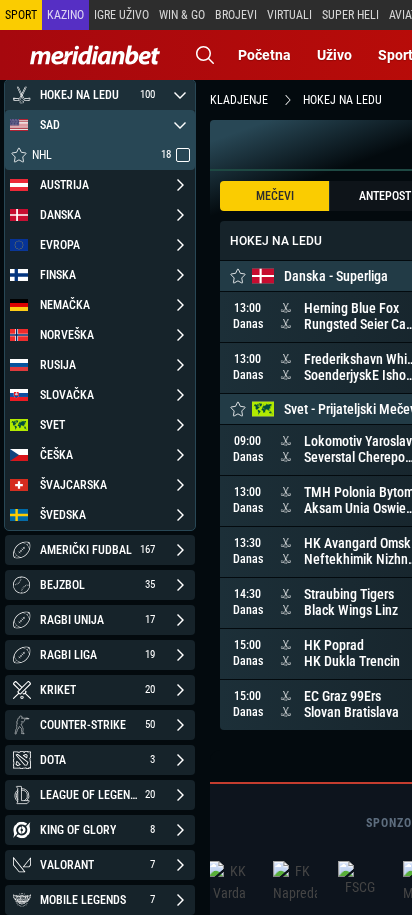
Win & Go (182, 15)
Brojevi (236, 15)
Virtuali (289, 15)
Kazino (65, 15)
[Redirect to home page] (95, 55)
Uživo (334, 55)
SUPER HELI (350, 15)
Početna (264, 55)
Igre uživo (121, 15)
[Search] (205, 55)
